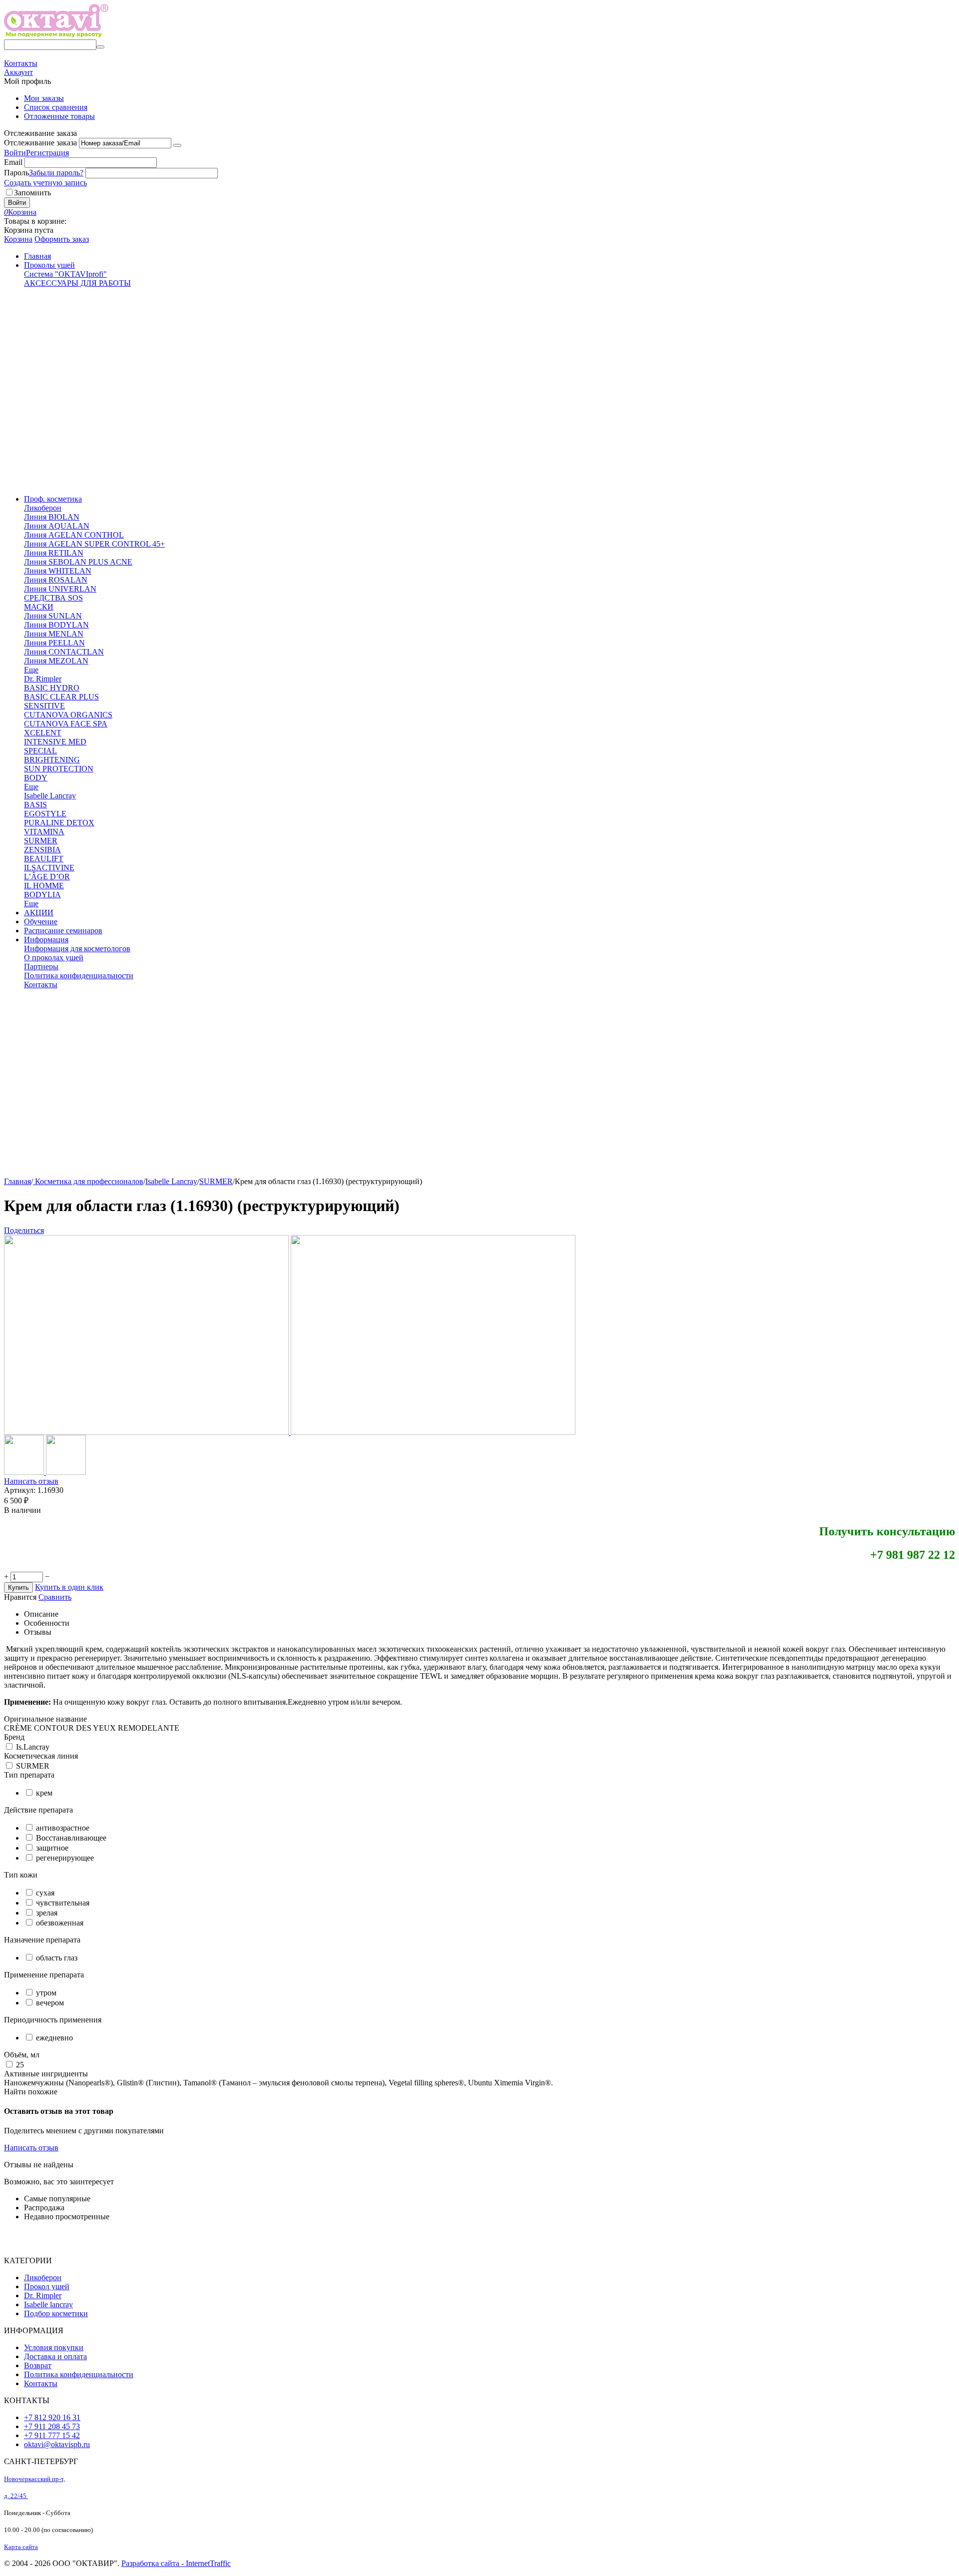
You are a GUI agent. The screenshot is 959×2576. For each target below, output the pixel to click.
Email (13, 162)
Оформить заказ (62, 239)
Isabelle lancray (48, 2304)
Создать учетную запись (45, 183)
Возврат (38, 2365)
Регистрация (47, 153)
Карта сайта (21, 2547)
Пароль (16, 173)
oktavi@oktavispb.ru (57, 2444)
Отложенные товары (59, 116)
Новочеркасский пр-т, (34, 2479)
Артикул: (20, 1490)
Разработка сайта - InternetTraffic (176, 2563)
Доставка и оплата (55, 2356)
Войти (15, 153)
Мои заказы (44, 98)
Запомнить (32, 193)
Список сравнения (56, 107)
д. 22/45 (16, 2496)
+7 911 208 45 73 (52, 2426)
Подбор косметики (56, 2313)
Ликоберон (43, 2277)
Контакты (41, 2383)
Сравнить (55, 1597)
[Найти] (100, 47)
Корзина (18, 239)
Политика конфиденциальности (79, 2374)
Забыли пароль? (56, 173)
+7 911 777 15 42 (52, 2435)
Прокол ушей (47, 2286)
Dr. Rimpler (43, 2295)
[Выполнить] (177, 145)
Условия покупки (54, 2347)
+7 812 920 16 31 (52, 2417)
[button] (24, 1230)
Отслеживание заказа (40, 143)
